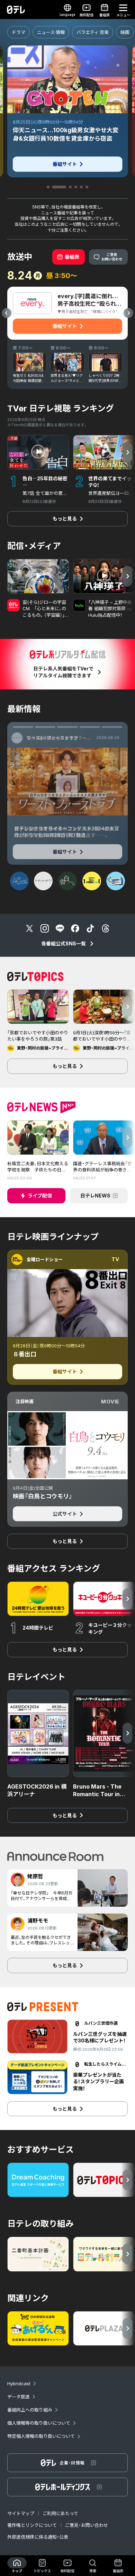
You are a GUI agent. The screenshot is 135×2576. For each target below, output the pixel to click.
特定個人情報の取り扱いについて (41, 2436)
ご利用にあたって (60, 2513)
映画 (125, 32)
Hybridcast (19, 2383)
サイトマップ (21, 2513)
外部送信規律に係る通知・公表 (38, 2537)
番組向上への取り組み (30, 2410)
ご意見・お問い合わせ (87, 2525)
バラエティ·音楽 (93, 32)
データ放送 (19, 2397)
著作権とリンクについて (32, 2525)
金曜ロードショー (45, 1259)
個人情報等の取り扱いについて (39, 2423)
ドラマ (19, 32)
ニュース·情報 (51, 32)
